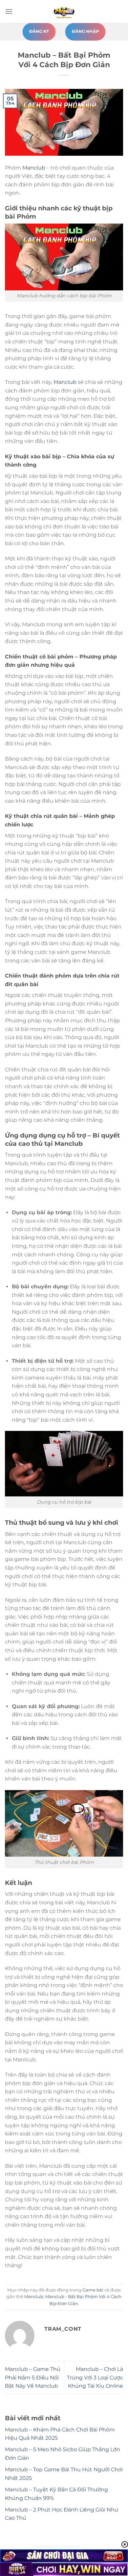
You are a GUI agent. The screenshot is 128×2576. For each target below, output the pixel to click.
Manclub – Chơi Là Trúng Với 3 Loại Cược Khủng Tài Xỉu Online (95, 2377)
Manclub (34, 168)
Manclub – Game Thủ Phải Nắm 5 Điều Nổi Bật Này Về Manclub (33, 2377)
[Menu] (9, 11)
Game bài (93, 2290)
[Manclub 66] (64, 12)
